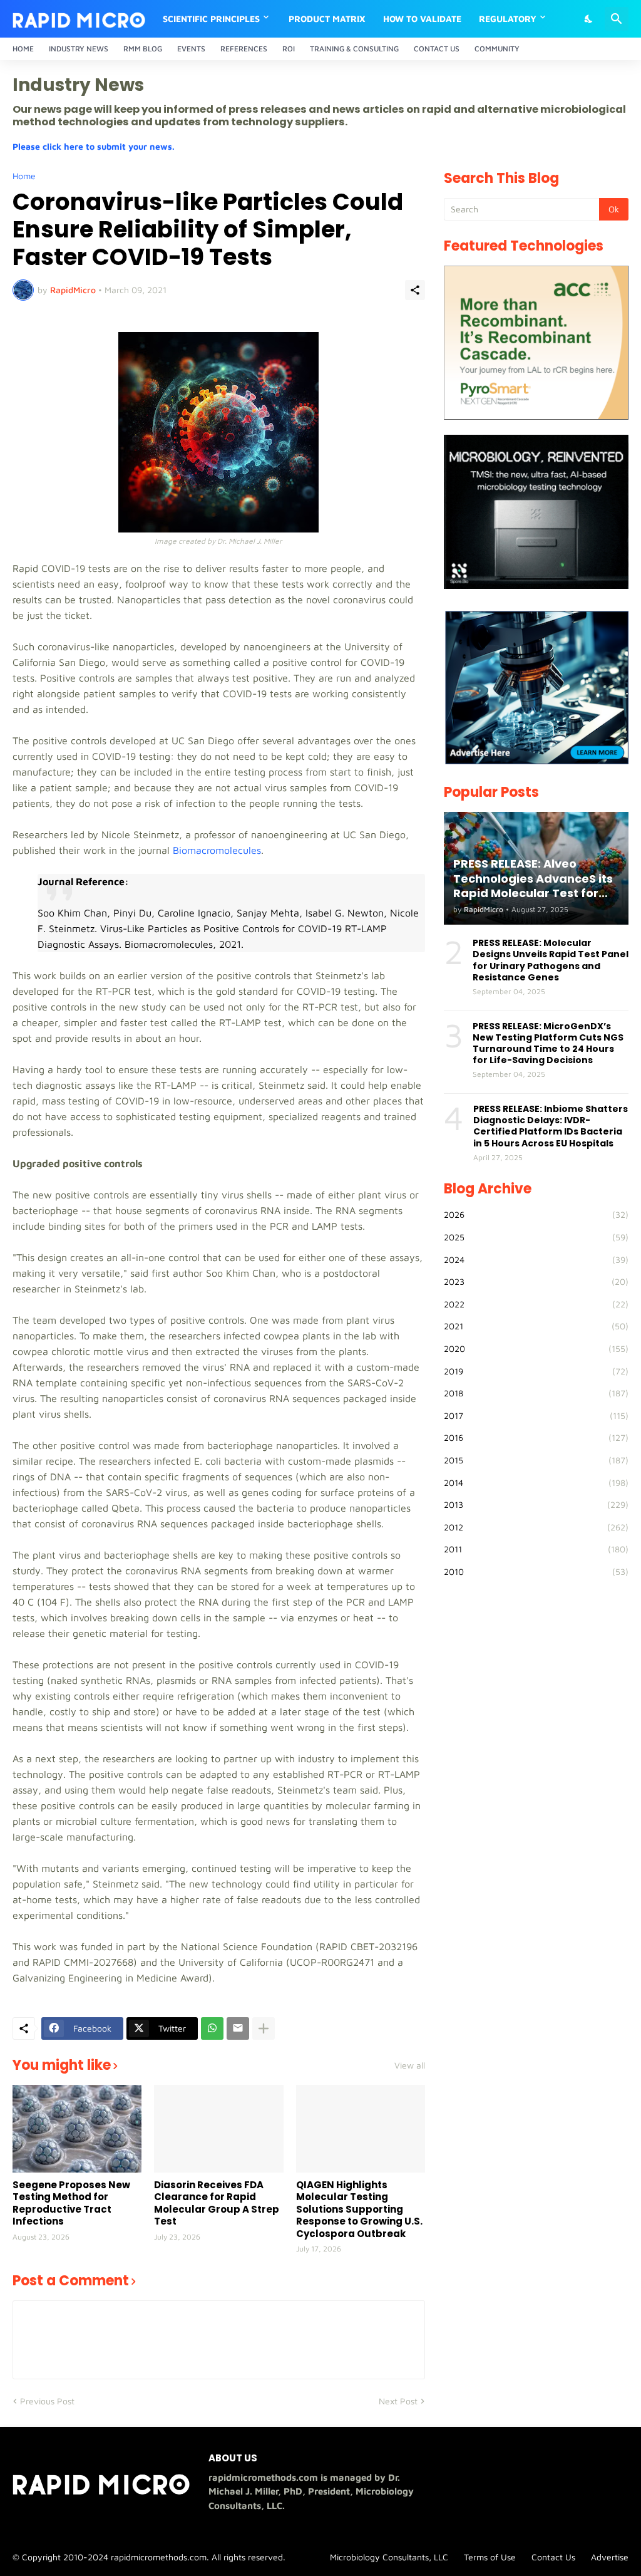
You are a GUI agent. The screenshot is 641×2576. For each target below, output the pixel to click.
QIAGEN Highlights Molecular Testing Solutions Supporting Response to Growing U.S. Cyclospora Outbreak (359, 2210)
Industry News (79, 49)
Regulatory (508, 18)
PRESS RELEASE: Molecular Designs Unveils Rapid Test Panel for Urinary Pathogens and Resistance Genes (551, 960)
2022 (536, 1304)
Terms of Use (490, 2557)
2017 (536, 1415)
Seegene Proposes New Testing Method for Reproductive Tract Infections (71, 2203)
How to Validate (422, 18)
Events (191, 49)
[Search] (617, 19)
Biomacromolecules (217, 850)
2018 (536, 1393)
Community (497, 49)
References (244, 49)
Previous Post (47, 2401)
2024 (536, 1259)
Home (23, 49)
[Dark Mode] (589, 19)
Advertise (610, 2557)
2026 (536, 1214)
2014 (536, 1483)
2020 (536, 1348)
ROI (289, 49)
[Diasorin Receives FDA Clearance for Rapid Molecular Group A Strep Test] (218, 2129)
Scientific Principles (211, 18)
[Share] (415, 290)
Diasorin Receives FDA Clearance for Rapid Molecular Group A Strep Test (217, 2203)
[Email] (238, 2028)
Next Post (398, 2401)
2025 (536, 1237)
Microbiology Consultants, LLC (389, 2557)
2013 (536, 1504)
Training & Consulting (354, 49)
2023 (536, 1281)
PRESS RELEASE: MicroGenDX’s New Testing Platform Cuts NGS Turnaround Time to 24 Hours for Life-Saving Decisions (548, 1043)
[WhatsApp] (212, 2028)
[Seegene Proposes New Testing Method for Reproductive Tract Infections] (77, 2129)
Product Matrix (327, 18)
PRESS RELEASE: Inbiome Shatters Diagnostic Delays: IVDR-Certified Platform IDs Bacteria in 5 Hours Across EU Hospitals (551, 1126)
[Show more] (264, 2028)
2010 (536, 1571)
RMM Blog (143, 49)
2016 (536, 1437)
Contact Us (437, 49)
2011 (536, 1549)
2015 (536, 1460)
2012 (536, 1527)
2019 (536, 1371)
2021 (536, 1326)
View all (410, 2065)
